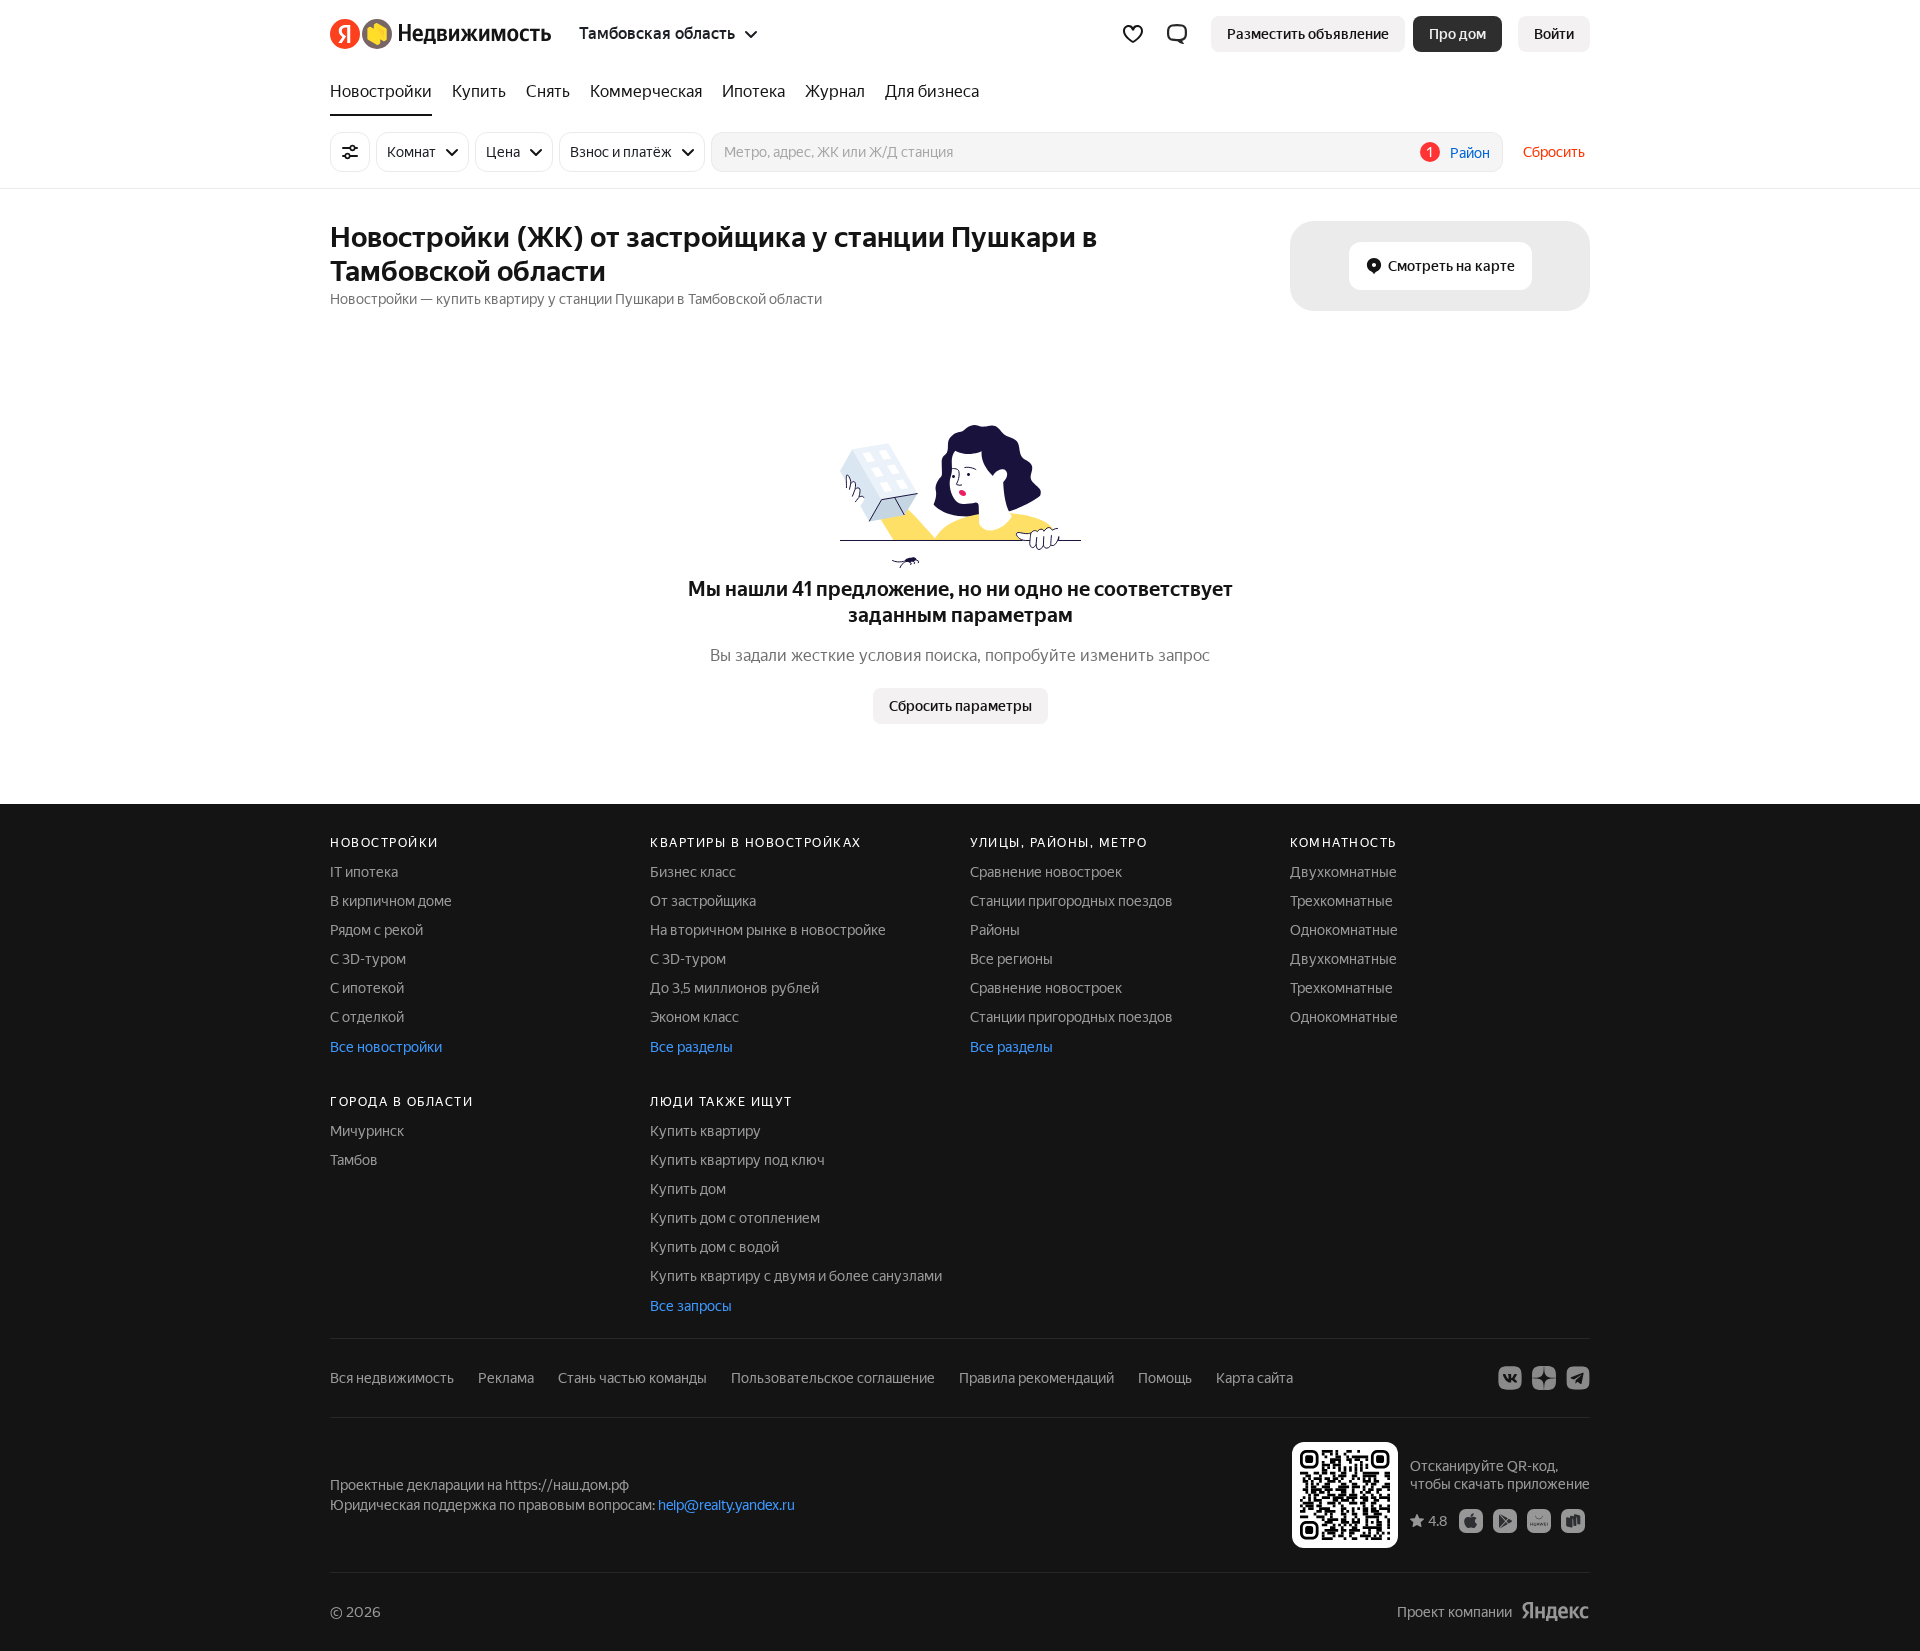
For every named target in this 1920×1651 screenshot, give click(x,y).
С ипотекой (367, 988)
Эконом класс (694, 1017)
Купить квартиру (705, 1131)
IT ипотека (364, 872)
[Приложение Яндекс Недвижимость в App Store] (1471, 1520)
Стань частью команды (632, 1378)
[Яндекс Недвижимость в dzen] (1544, 1378)
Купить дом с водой (714, 1247)
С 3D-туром (368, 959)
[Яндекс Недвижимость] (440, 34)
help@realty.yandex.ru (726, 1505)
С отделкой (367, 1017)
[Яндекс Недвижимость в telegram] (1578, 1378)
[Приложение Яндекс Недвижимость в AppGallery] (1539, 1520)
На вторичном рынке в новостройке (768, 930)
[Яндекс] (1555, 1611)
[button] (1177, 34)
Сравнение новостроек (1046, 872)
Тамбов (354, 1160)
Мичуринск (367, 1131)
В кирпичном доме (391, 901)
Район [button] (1470, 153)
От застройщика (703, 901)
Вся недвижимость (392, 1378)
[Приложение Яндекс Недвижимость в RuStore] (1573, 1520)
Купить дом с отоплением (735, 1218)
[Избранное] (1133, 34)
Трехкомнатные (1341, 901)
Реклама (506, 1378)
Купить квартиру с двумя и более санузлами (796, 1276)
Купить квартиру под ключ (737, 1160)
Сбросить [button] (1554, 152)
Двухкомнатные (1343, 872)
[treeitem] (386, 92)
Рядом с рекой (376, 930)
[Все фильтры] (350, 152)
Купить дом (688, 1189)
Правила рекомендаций (1036, 1378)
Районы (995, 930)
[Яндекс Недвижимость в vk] (1510, 1378)
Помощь (1165, 1378)
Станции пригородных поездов (1071, 901)
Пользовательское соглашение (833, 1378)
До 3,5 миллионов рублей (734, 988)
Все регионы (1011, 959)
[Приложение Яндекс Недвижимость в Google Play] (1505, 1520)
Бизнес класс (693, 872)
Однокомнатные (1344, 930)
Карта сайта (1254, 1378)
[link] (1554, 34)
